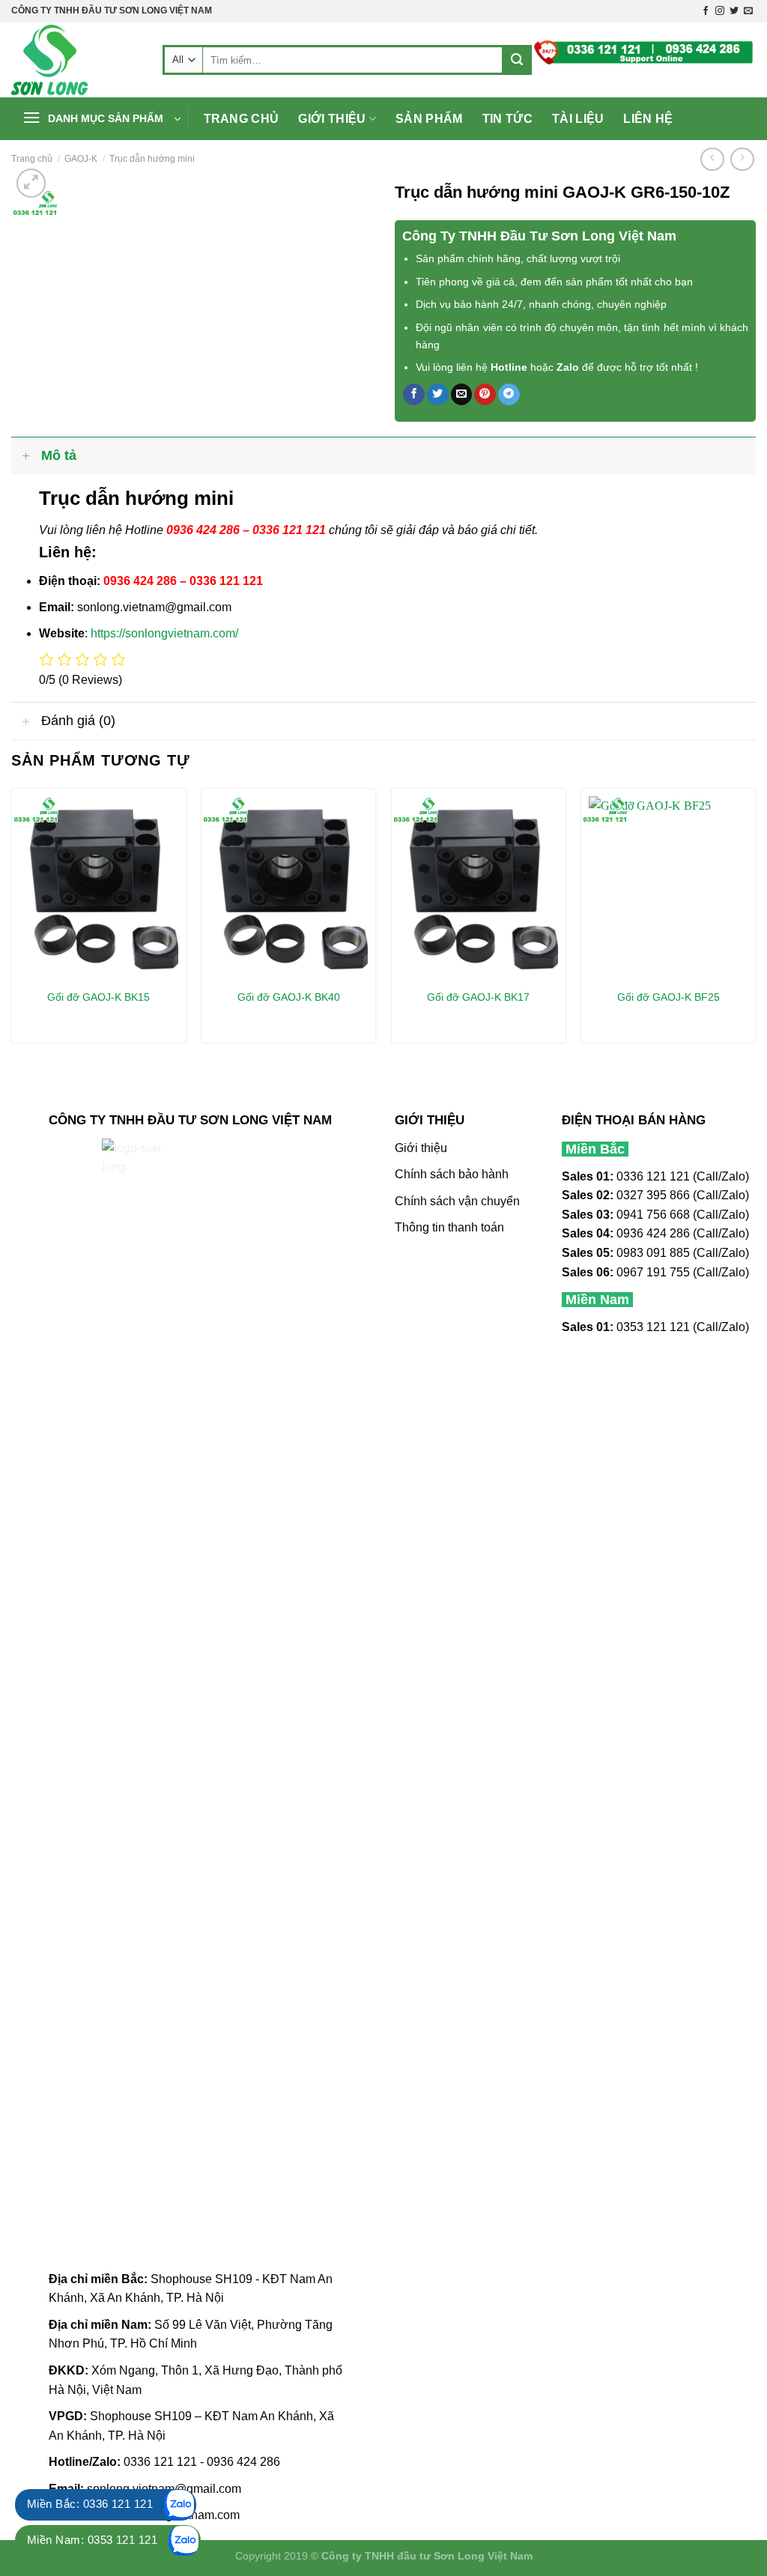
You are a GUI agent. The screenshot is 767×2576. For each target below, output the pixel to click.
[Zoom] (31, 183)
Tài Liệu (578, 119)
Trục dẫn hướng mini (152, 159)
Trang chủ (242, 119)
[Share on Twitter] (438, 395)
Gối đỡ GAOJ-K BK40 (289, 997)
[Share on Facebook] (414, 395)
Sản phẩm (429, 119)
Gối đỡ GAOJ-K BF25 (669, 997)
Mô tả (59, 455)
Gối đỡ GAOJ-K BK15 (98, 997)
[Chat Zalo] (180, 2505)
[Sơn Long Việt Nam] (76, 60)
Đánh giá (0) (78, 721)
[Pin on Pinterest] (485, 395)
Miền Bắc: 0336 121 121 (90, 2504)
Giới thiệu (332, 119)
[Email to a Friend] (462, 395)
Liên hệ (648, 119)
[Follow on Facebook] (706, 11)
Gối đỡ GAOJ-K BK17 (478, 997)
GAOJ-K (81, 159)
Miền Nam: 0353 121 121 (92, 2540)
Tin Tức (507, 119)
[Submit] (517, 60)
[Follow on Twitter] (734, 11)
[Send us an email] (748, 11)
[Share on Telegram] (509, 395)
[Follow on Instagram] (720, 11)
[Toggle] (26, 455)
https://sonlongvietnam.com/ (164, 633)
